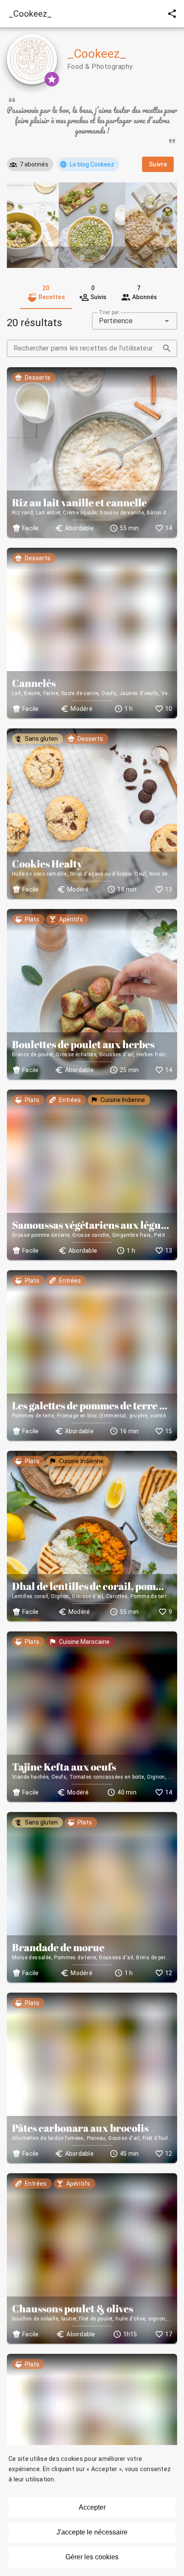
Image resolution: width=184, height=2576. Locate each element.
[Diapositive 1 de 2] (82, 257)
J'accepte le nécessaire (92, 2532)
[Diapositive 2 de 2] (102, 257)
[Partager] (172, 14)
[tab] (46, 294)
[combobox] (135, 321)
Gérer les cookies (92, 2557)
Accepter (92, 2507)
